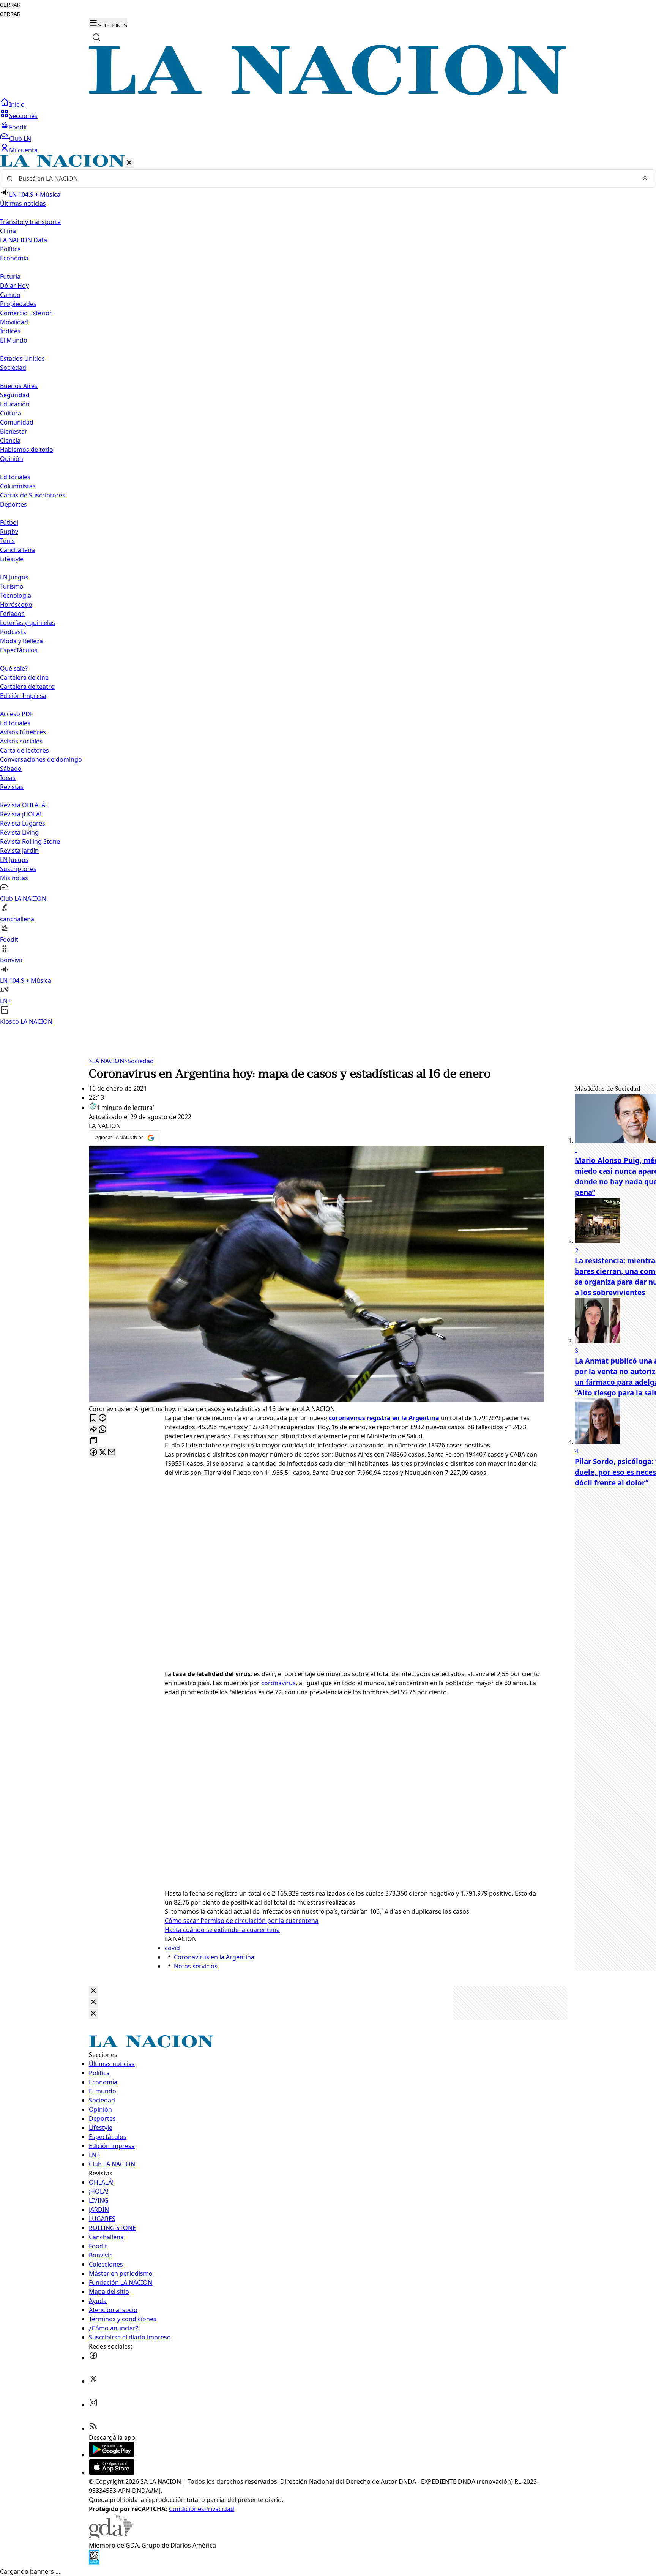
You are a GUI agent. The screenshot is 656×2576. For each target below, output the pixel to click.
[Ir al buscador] (96, 37)
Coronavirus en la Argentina (214, 1957)
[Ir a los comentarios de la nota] (102, 1418)
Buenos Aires (19, 386)
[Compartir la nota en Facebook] (93, 1453)
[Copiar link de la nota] (93, 1441)
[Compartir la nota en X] (102, 1453)
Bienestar (14, 431)
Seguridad (15, 395)
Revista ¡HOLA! (21, 814)
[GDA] (111, 2536)
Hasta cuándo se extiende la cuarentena (222, 1930)
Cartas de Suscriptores (33, 495)
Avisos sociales (21, 741)
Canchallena (17, 550)
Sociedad (139, 1061)
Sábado (11, 769)
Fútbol (9, 522)
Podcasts (13, 632)
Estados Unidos (22, 358)
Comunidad (17, 422)
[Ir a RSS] (93, 2428)
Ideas (8, 778)
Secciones (23, 116)
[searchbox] (325, 178)
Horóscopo (16, 605)
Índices (10, 331)
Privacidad (219, 2509)
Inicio (17, 104)
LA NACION (106, 1061)
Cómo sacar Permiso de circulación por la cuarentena (242, 1921)
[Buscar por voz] (645, 178)
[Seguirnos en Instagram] (93, 2405)
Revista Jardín (19, 851)
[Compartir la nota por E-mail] (112, 1453)
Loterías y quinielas (28, 623)
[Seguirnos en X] (93, 2381)
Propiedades (18, 304)
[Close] (93, 1991)
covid (172, 1948)
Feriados (12, 614)
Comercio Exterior (26, 313)
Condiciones (187, 2509)
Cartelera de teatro (27, 687)
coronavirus (278, 1683)
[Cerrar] (129, 163)
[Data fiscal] (94, 2562)
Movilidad (14, 322)
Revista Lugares (23, 823)
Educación (15, 404)
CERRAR (10, 5)
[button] (328, 590)
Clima (8, 231)
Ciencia (10, 440)
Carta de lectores (24, 750)
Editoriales (15, 477)
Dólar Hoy (14, 286)
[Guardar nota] (93, 1418)
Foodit (18, 127)
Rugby (9, 532)
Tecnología (16, 595)
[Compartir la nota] (93, 1430)
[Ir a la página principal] (328, 93)
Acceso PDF (17, 714)
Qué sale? (14, 668)
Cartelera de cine (24, 677)
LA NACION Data (24, 240)
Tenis (7, 541)
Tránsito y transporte (30, 222)
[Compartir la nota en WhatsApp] (102, 1430)
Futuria (10, 276)
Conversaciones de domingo (41, 759)
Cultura (11, 413)
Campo (10, 295)
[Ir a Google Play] (112, 2455)
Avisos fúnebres (23, 732)
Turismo (12, 586)
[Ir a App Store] (112, 2472)
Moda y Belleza (21, 641)
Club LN (20, 139)
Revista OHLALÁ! (23, 805)
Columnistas (18, 486)
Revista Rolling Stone (30, 841)
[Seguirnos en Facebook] (93, 2358)
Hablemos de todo (27, 450)
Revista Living (19, 832)
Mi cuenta (23, 150)
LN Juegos (14, 577)
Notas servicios (196, 1966)
